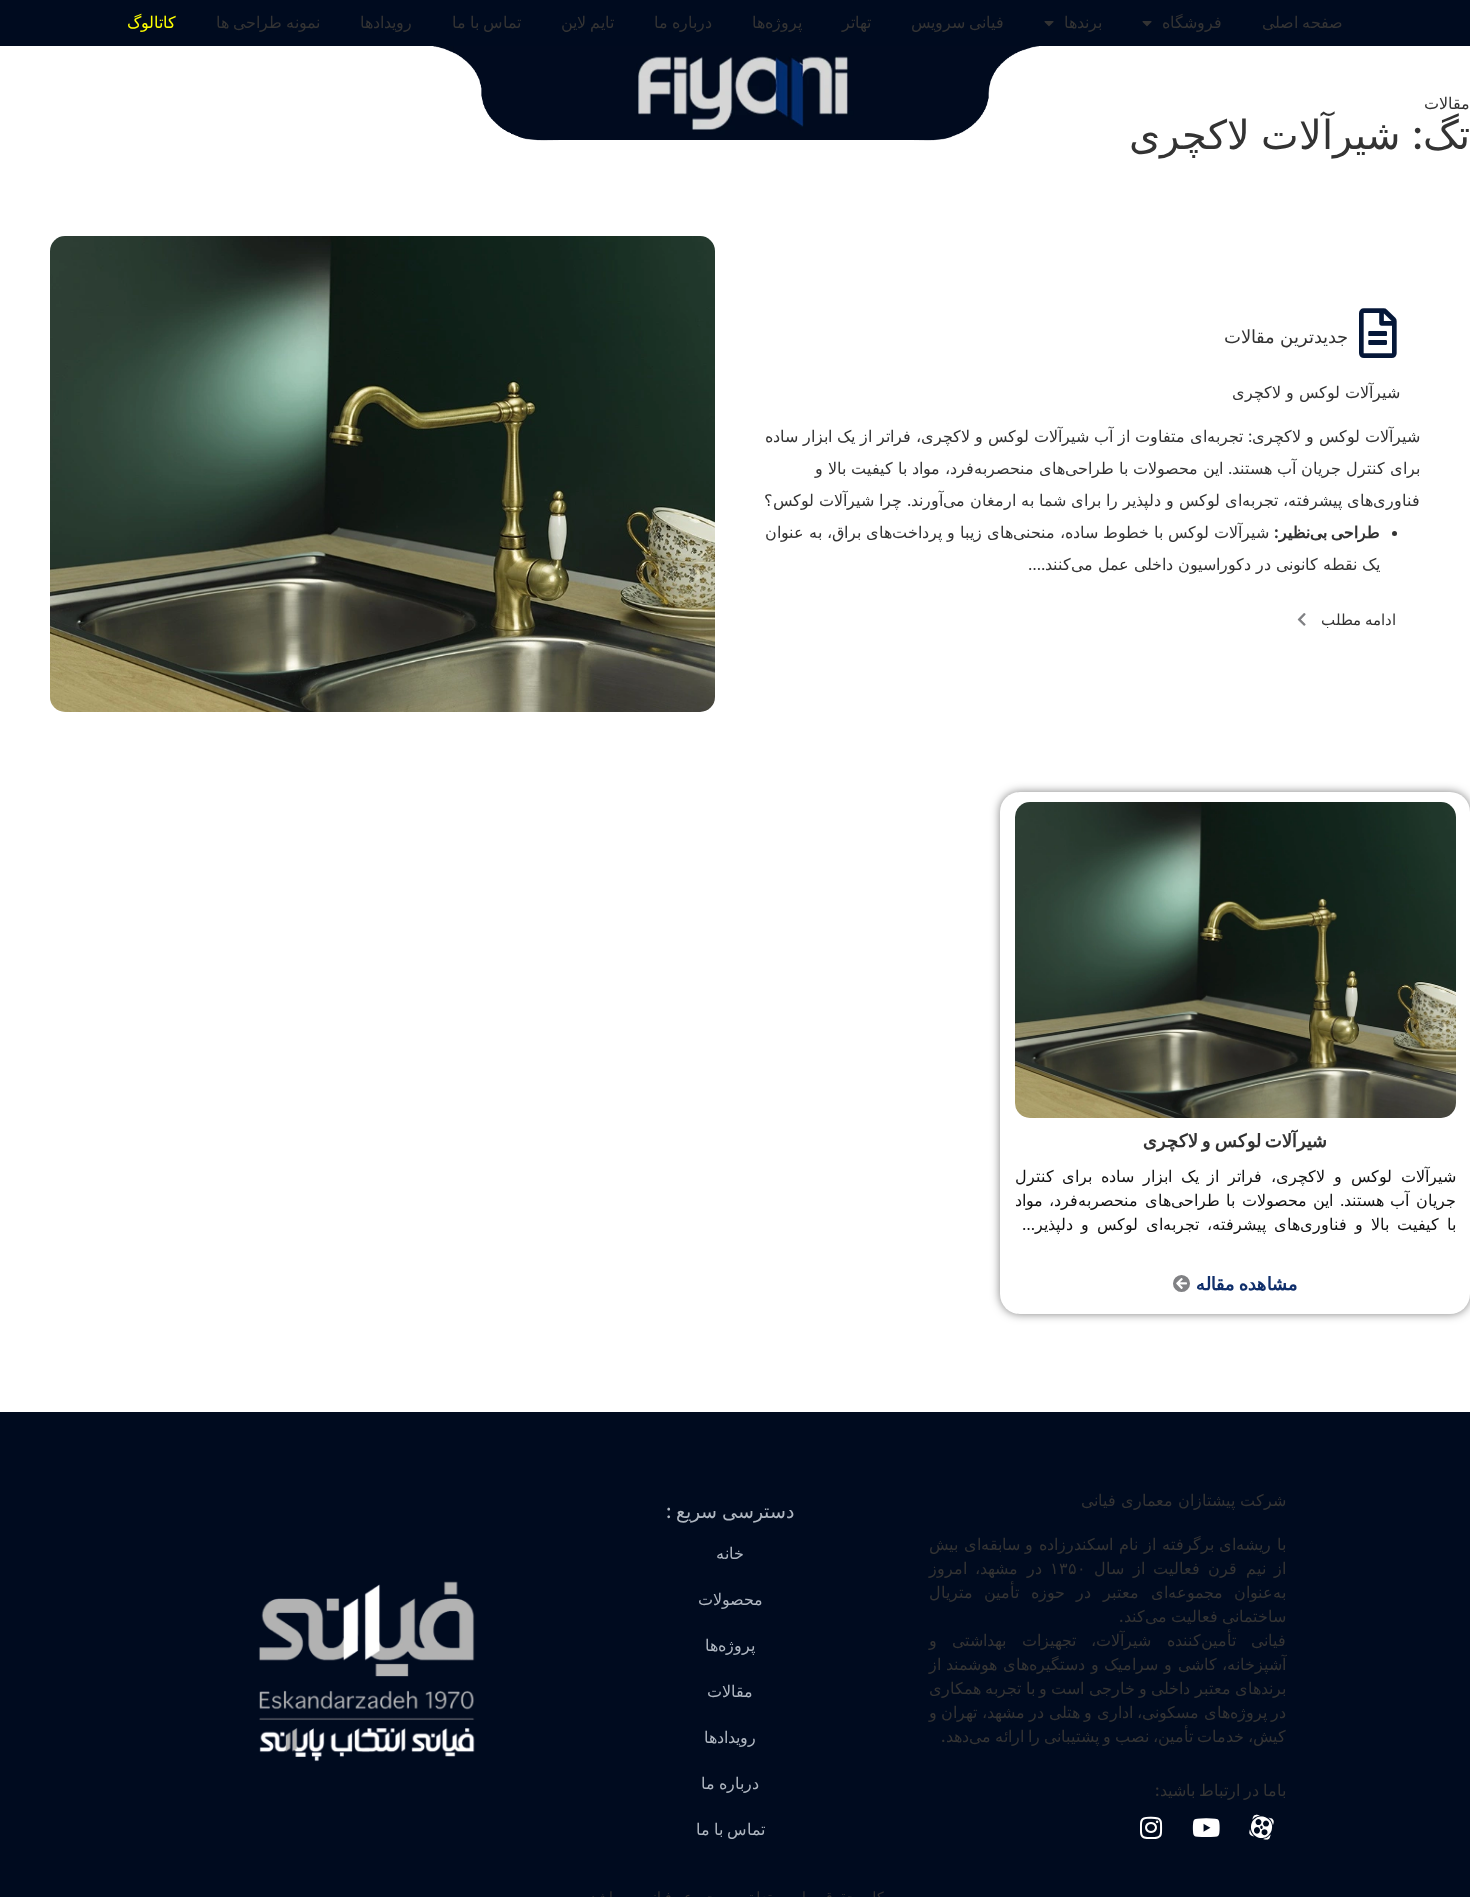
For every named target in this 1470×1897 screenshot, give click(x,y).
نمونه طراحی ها (268, 22)
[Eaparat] (1261, 1828)
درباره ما (683, 22)
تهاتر (856, 22)
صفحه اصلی (1302, 22)
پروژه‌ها (777, 22)
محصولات (730, 1599)
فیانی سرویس (957, 22)
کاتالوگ (151, 22)
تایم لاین (587, 22)
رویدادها (386, 22)
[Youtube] (1206, 1828)
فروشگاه (1192, 22)
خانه (730, 1553)
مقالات (730, 1691)
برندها (1083, 22)
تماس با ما (486, 22)
